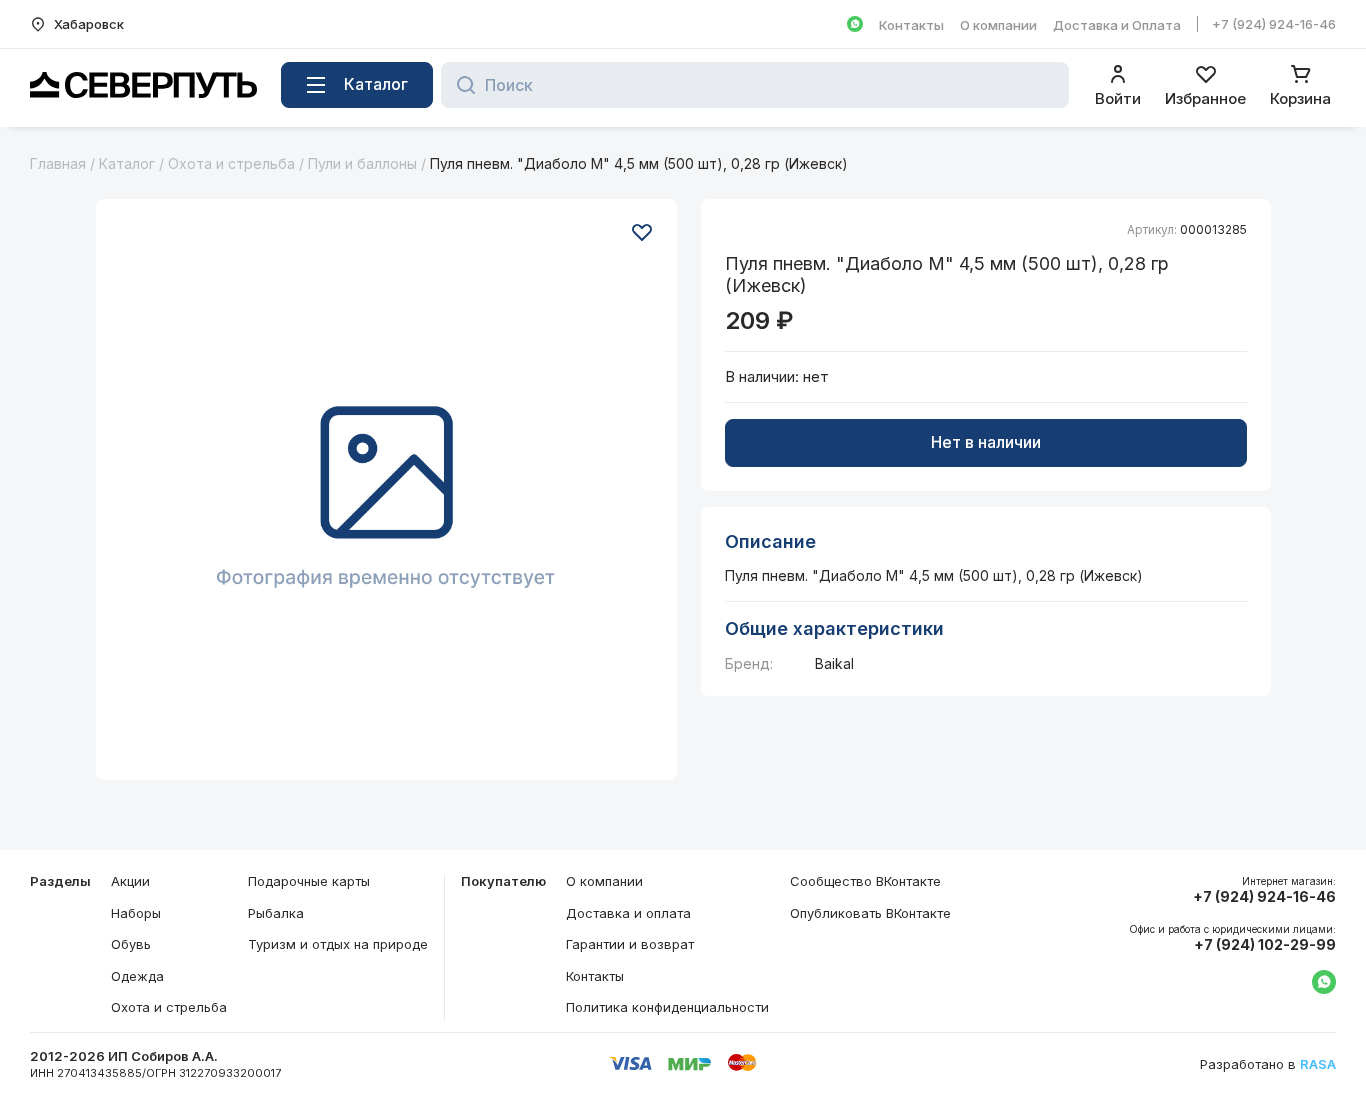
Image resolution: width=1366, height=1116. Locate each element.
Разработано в (1268, 1064)
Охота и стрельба (231, 163)
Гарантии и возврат (630, 944)
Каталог (127, 163)
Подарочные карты (309, 881)
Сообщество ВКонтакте (865, 881)
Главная (58, 163)
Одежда (137, 976)
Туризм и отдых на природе (338, 944)
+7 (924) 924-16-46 (1274, 24)
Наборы (136, 913)
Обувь (131, 944)
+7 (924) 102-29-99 (1265, 945)
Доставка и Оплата (1117, 25)
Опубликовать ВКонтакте (870, 913)
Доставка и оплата (628, 913)
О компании (998, 25)
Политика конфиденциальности (667, 1007)
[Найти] (460, 85)
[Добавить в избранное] (642, 232)
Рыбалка (276, 913)
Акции (130, 881)
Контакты (911, 25)
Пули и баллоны (362, 163)
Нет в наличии (986, 442)
